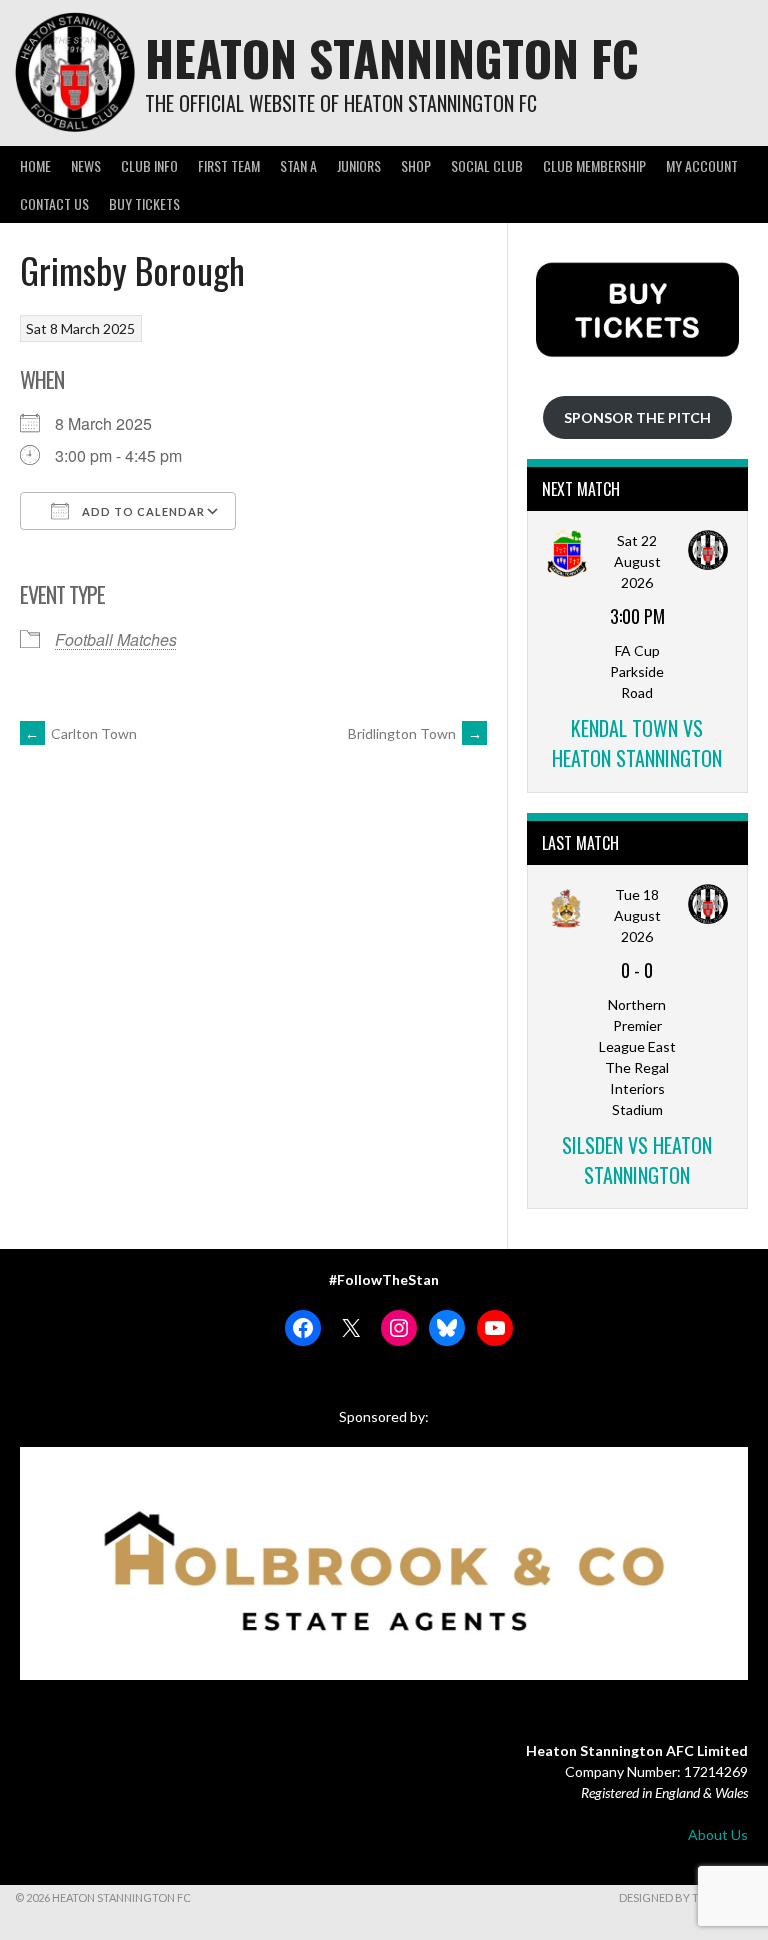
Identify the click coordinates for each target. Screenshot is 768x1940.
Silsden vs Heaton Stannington (637, 1160)
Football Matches (116, 639)
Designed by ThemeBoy (686, 1897)
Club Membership (594, 165)
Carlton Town (81, 733)
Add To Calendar (142, 511)
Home (35, 165)
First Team (229, 165)
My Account (702, 165)
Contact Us (54, 203)
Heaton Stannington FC (392, 57)
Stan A (298, 165)
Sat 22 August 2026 (637, 561)
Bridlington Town (415, 733)
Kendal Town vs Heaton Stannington (637, 743)
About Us (718, 1834)
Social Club (487, 165)
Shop (416, 165)
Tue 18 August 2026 (637, 915)
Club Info (149, 165)
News (86, 165)
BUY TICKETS (144, 203)
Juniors (359, 165)
